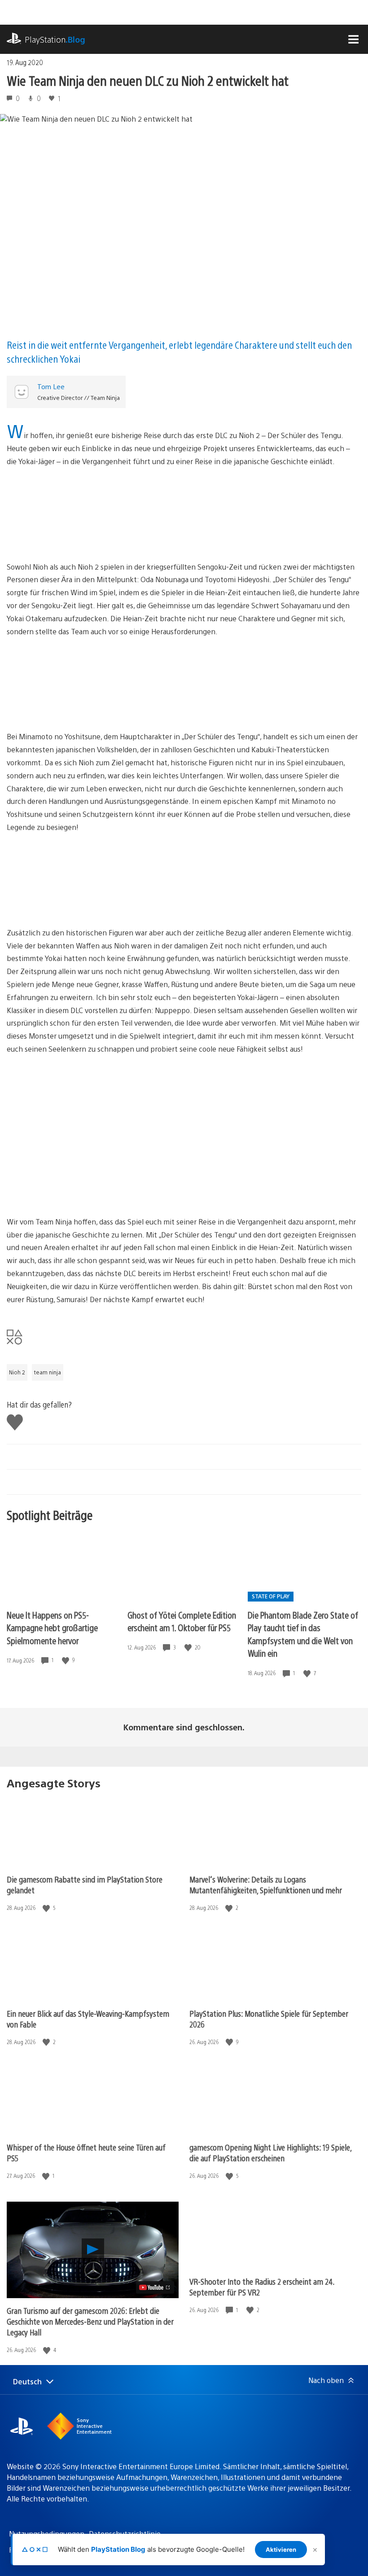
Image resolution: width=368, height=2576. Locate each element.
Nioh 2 (17, 1372)
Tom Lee (51, 386)
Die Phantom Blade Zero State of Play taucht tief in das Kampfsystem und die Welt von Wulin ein (303, 1634)
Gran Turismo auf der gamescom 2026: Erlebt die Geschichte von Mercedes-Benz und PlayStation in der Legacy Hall (90, 2321)
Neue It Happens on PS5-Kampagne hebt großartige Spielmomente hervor (52, 1628)
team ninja (48, 1372)
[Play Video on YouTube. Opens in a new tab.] (155, 2287)
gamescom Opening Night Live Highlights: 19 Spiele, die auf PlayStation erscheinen (270, 2153)
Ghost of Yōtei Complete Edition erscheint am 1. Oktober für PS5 (182, 1621)
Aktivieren (281, 2550)
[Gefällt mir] (66, 1660)
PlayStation (55, 39)
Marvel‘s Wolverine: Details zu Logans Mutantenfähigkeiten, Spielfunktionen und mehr (266, 1885)
